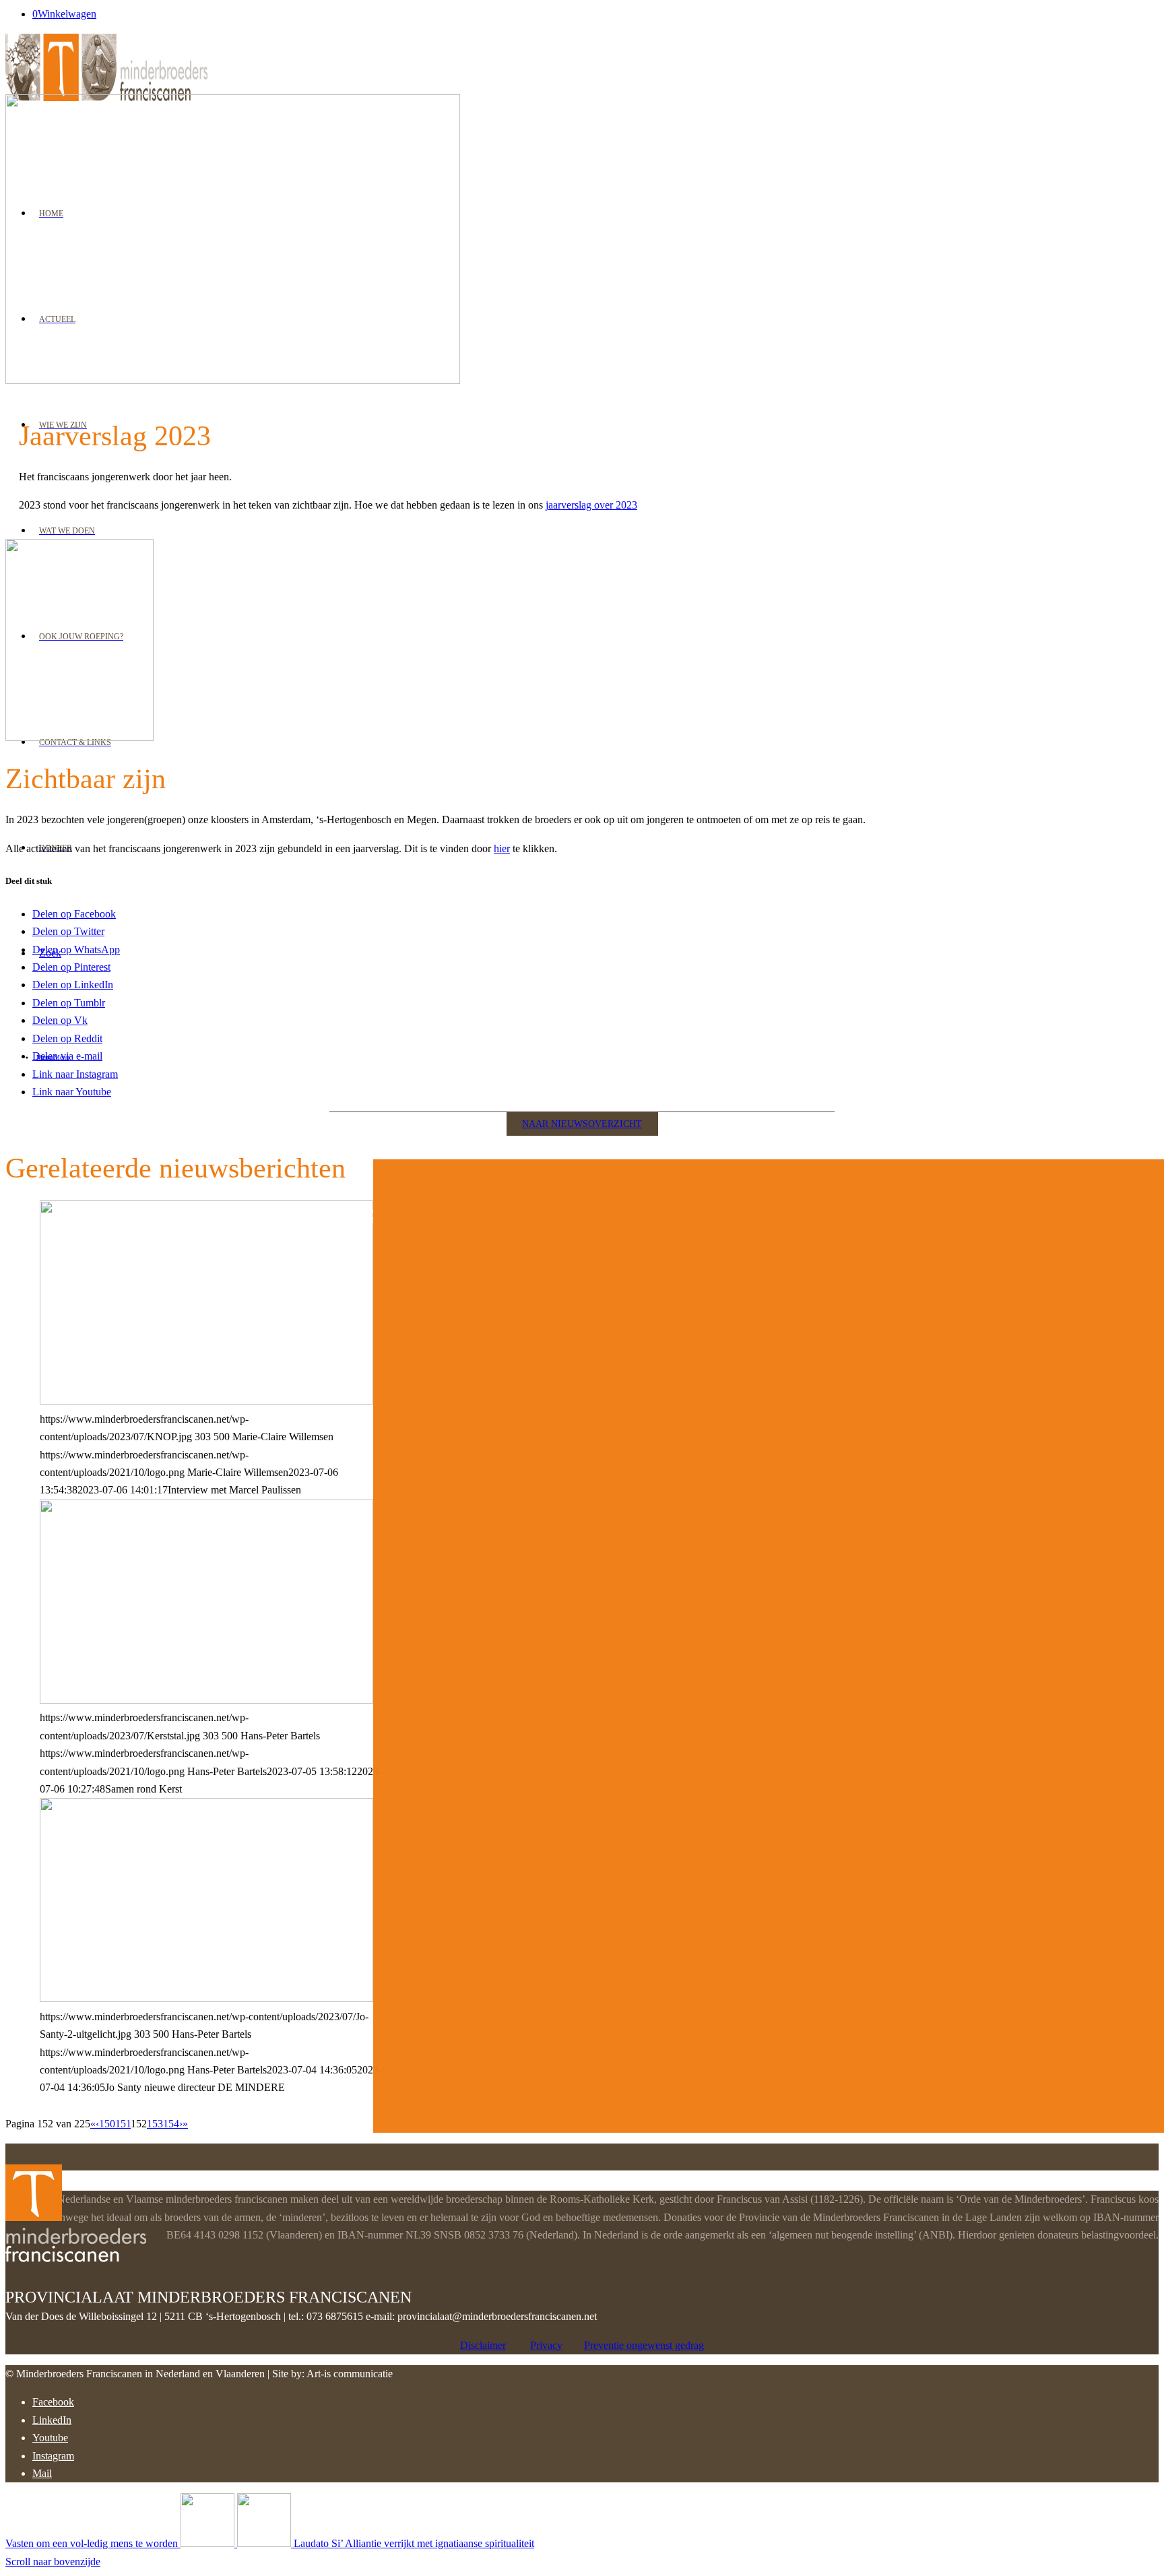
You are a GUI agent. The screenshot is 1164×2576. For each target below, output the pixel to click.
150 (107, 2124)
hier (502, 848)
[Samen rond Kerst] (206, 1700)
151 (123, 2124)
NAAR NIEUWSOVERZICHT (582, 1124)
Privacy (546, 2345)
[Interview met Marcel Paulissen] (206, 1401)
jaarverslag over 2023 (591, 505)
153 (155, 2124)
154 (171, 2124)
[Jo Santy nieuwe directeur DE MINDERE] (206, 1998)
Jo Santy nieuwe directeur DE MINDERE (221, 1214)
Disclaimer (483, 2345)
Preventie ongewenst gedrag (644, 2345)
